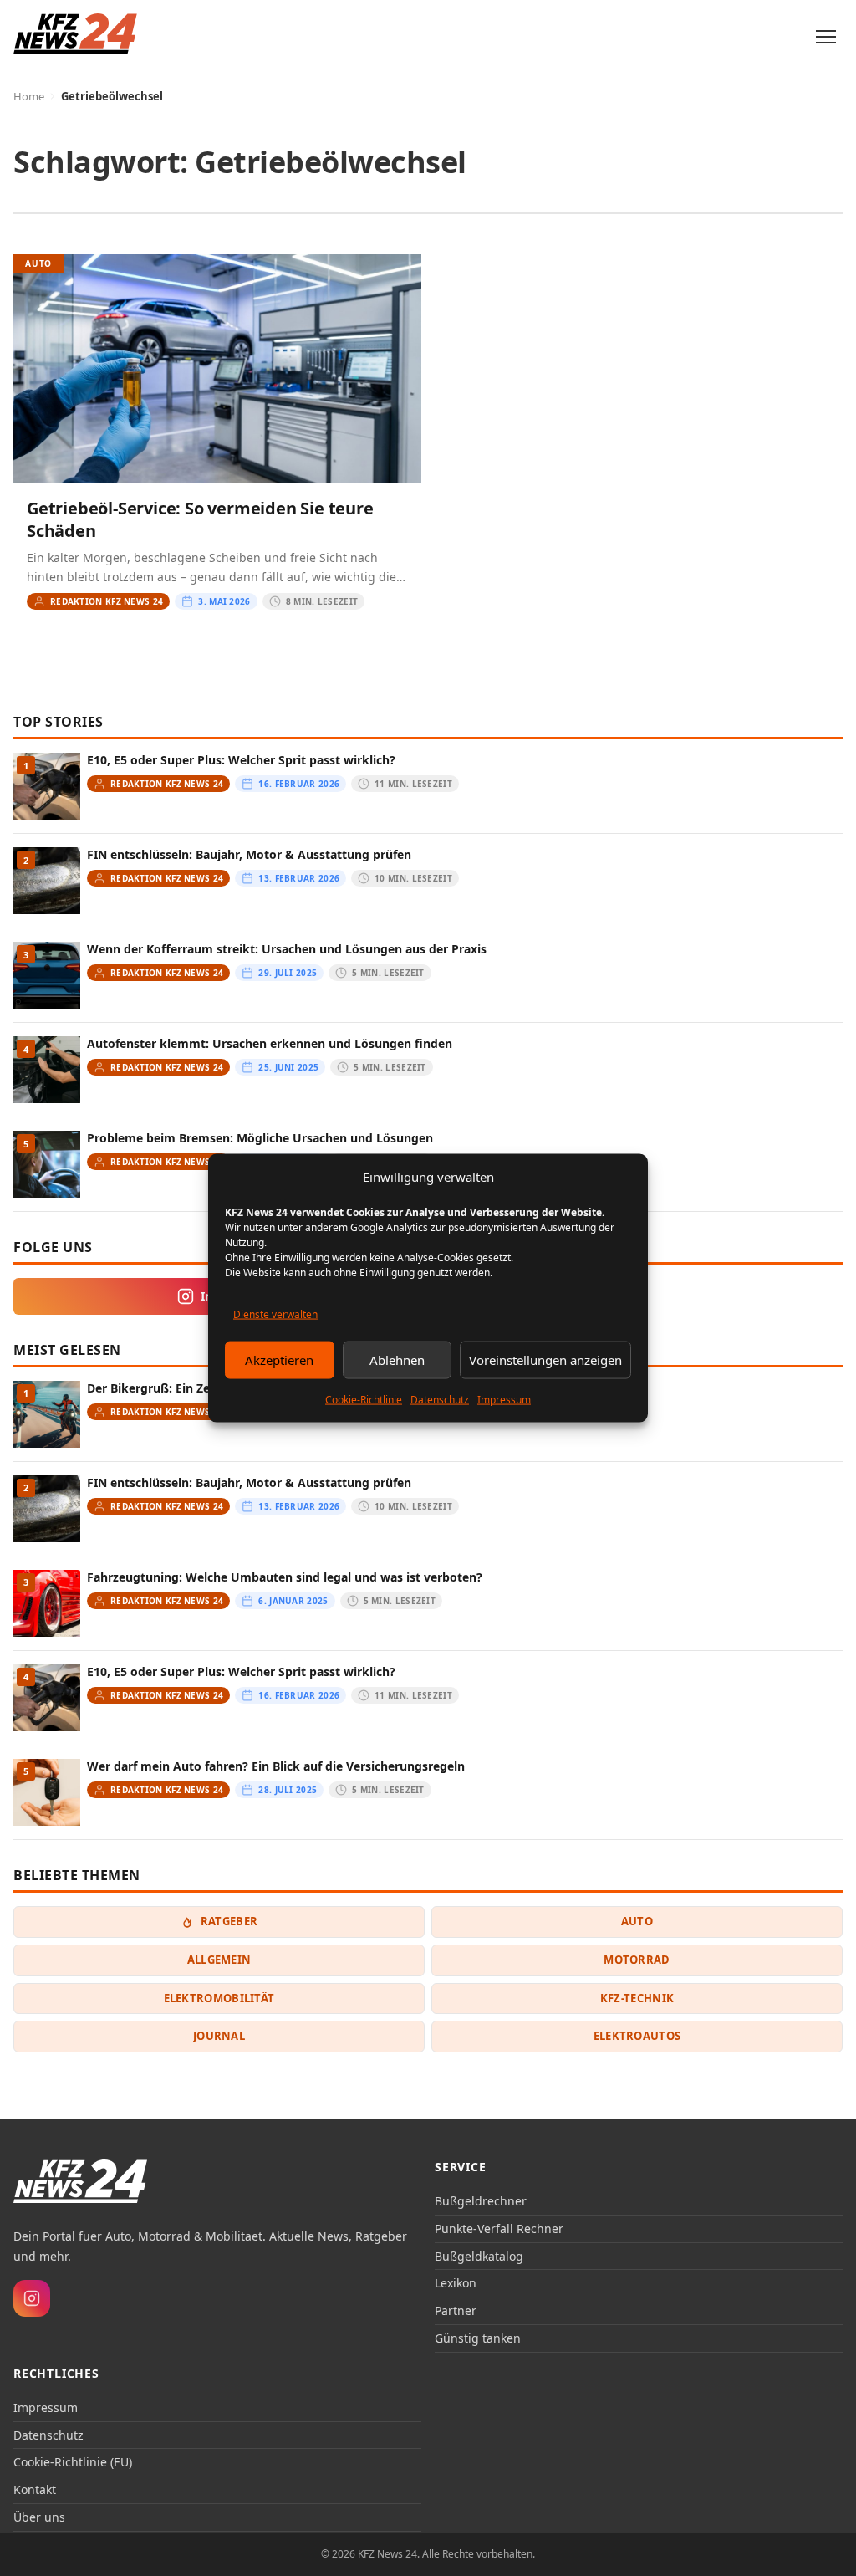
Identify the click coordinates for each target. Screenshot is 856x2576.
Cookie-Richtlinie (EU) (73, 2462)
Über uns (39, 2517)
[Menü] (826, 37)
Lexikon (456, 2283)
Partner (456, 2310)
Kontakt (35, 2489)
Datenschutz (440, 1399)
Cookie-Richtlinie (364, 1399)
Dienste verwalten (275, 1314)
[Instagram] (32, 2298)
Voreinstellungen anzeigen (545, 1360)
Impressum (504, 1399)
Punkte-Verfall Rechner (499, 2228)
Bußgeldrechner (481, 2201)
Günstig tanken (478, 2338)
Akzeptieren (279, 1360)
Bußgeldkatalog (479, 2256)
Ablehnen (397, 1360)
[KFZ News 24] (80, 2181)
